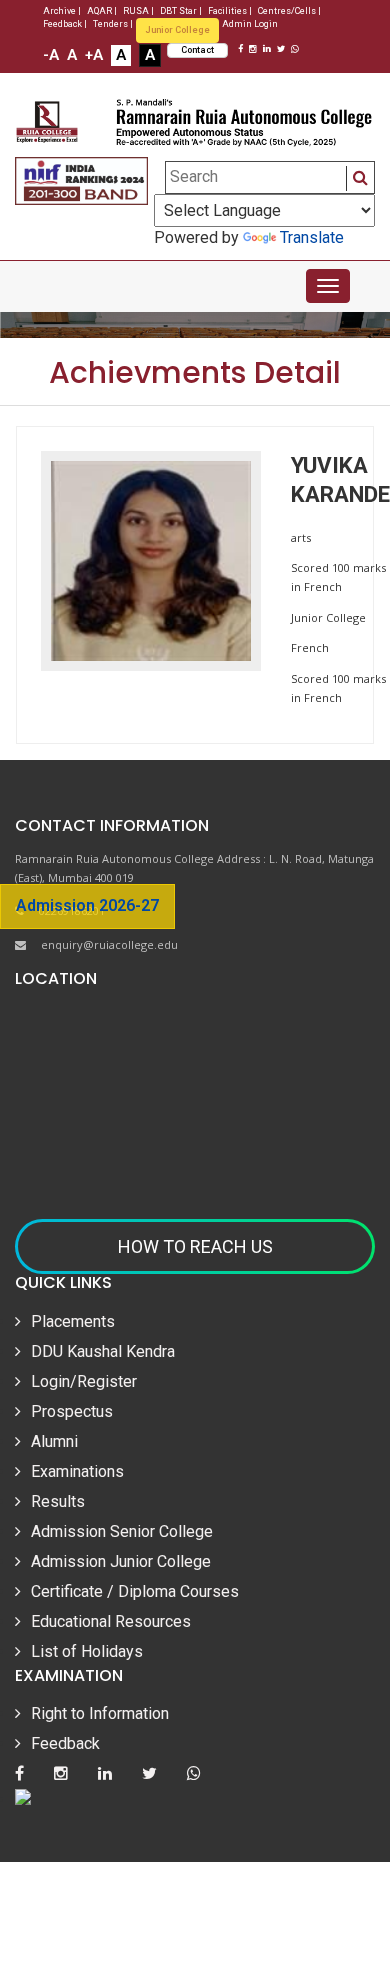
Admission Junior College (121, 1561)
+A (94, 55)
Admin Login (250, 24)
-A (51, 55)
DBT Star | (181, 11)
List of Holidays (87, 1651)
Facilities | (230, 11)
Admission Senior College (122, 1531)
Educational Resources (111, 1621)
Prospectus (72, 1411)
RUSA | (138, 11)
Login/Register (84, 1381)
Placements (73, 1321)
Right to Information (100, 1713)
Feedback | (65, 24)
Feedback (65, 1743)
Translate (312, 237)
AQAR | (102, 11)
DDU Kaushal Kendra (103, 1351)
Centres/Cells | (289, 11)
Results (58, 1501)
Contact (197, 50)
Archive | (62, 11)
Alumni (54, 1441)
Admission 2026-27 (87, 905)
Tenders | (113, 24)
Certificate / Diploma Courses (135, 1591)
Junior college (177, 30)
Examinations (77, 1471)
